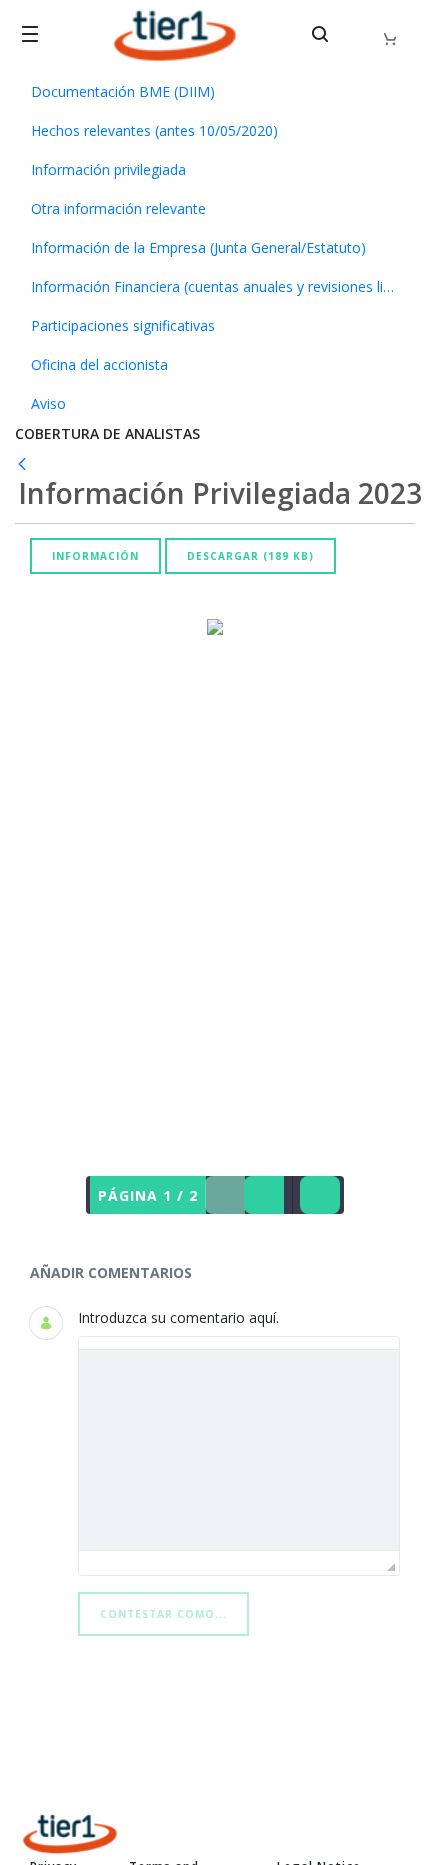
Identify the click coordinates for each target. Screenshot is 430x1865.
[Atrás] (26, 463)
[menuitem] (215, 91)
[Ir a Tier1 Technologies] (175, 35)
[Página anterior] (225, 1195)
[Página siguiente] (264, 1195)
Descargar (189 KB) (250, 556)
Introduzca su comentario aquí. (178, 1317)
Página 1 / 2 (148, 1195)
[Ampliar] (320, 1195)
